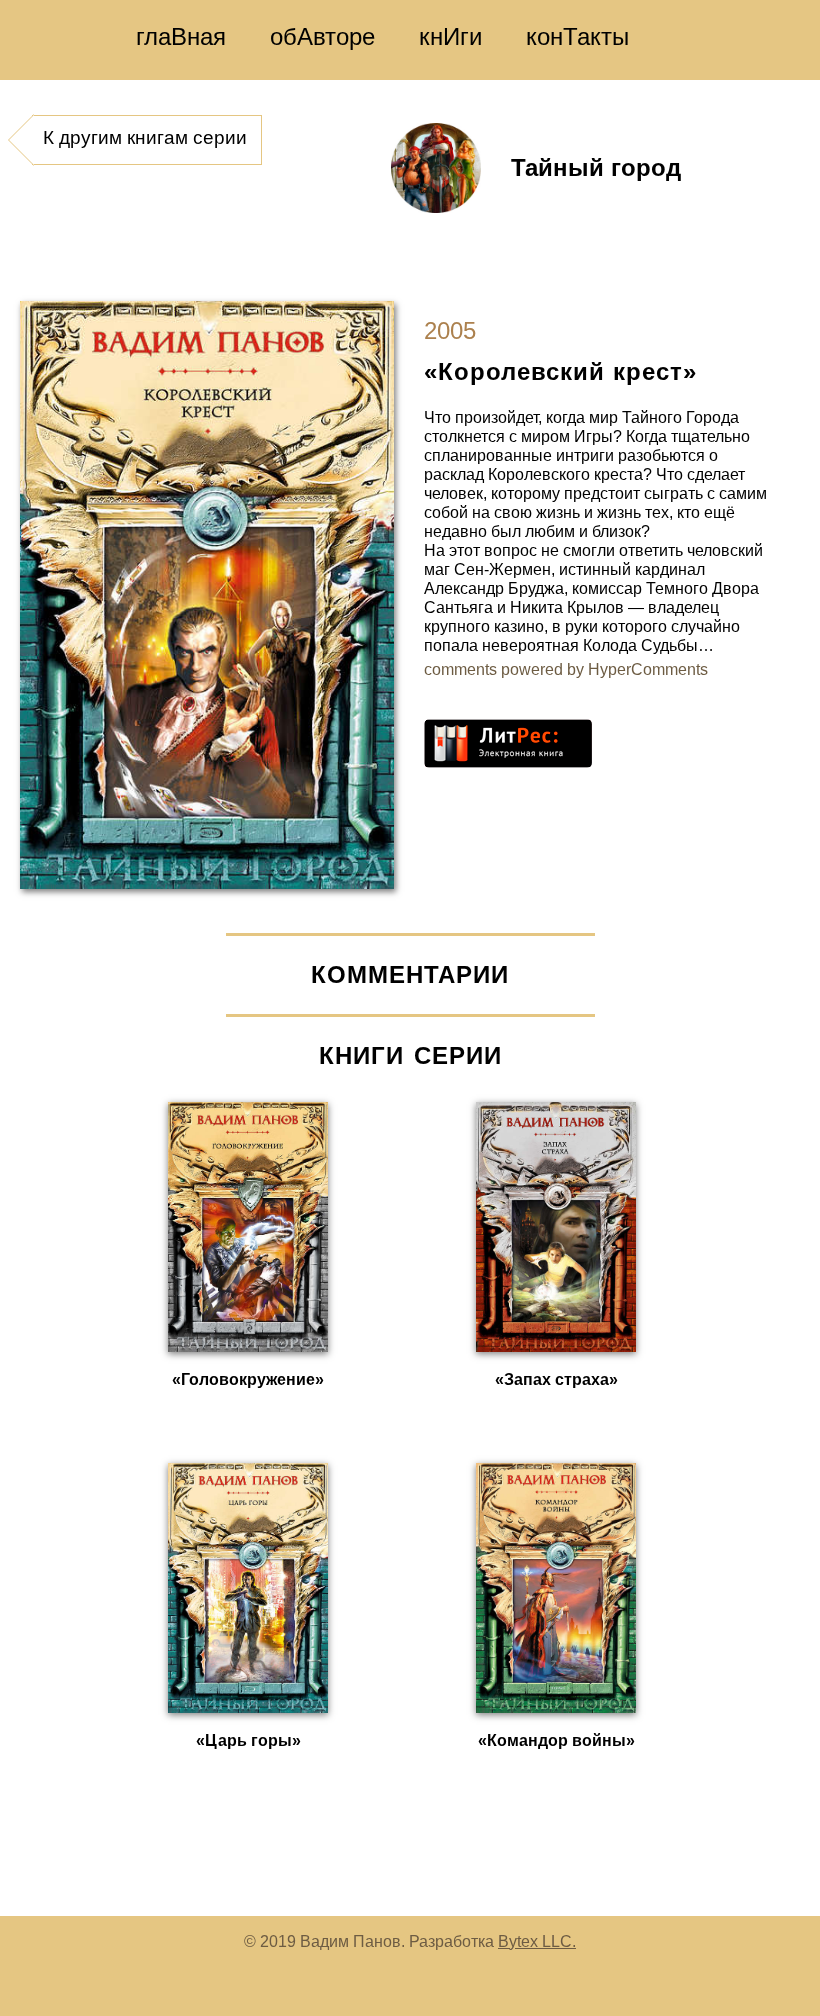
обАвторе (322, 36)
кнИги (450, 36)
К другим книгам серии (145, 137)
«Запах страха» (556, 1379)
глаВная (181, 36)
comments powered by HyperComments (566, 669)
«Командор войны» (556, 1740)
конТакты (577, 36)
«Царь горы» (248, 1740)
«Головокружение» (248, 1379)
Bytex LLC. (537, 1941)
